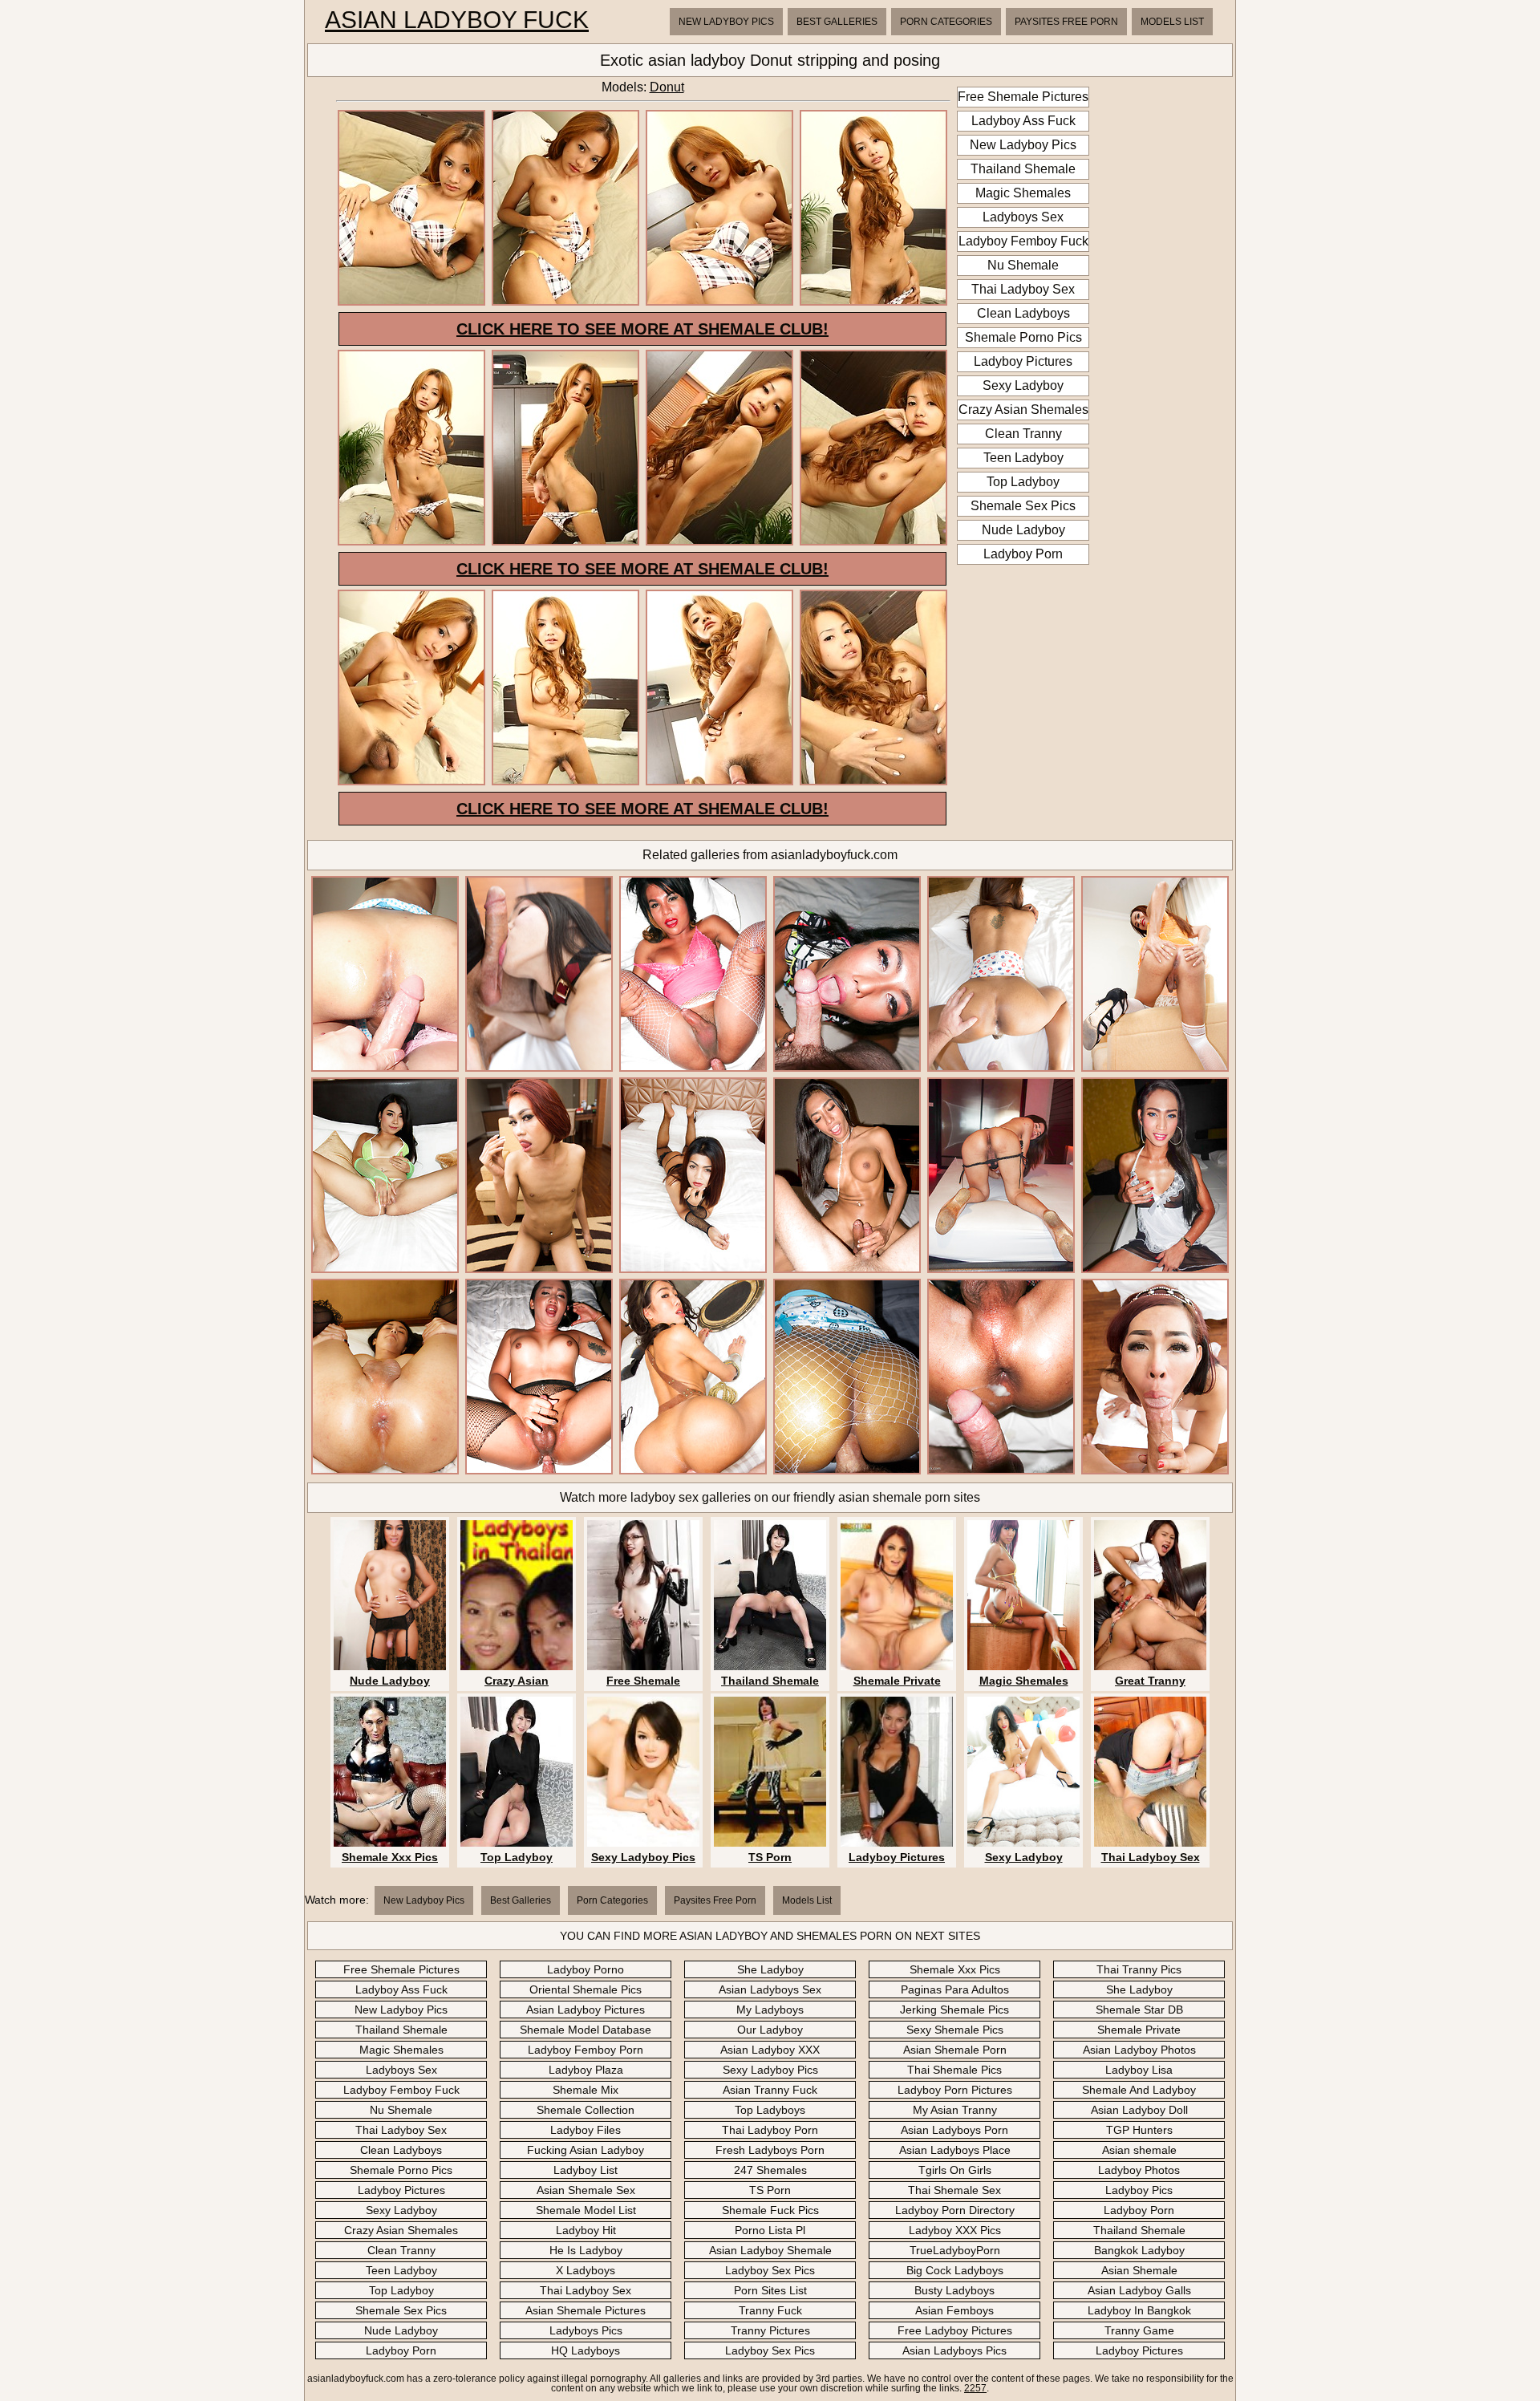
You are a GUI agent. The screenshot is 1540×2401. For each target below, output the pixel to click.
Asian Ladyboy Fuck (457, 20)
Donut (667, 87)
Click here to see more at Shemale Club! (642, 329)
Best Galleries (837, 22)
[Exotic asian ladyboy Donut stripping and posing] (411, 303)
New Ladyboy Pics (726, 22)
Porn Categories (946, 22)
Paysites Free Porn (1066, 22)
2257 (975, 2388)
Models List (1172, 22)
